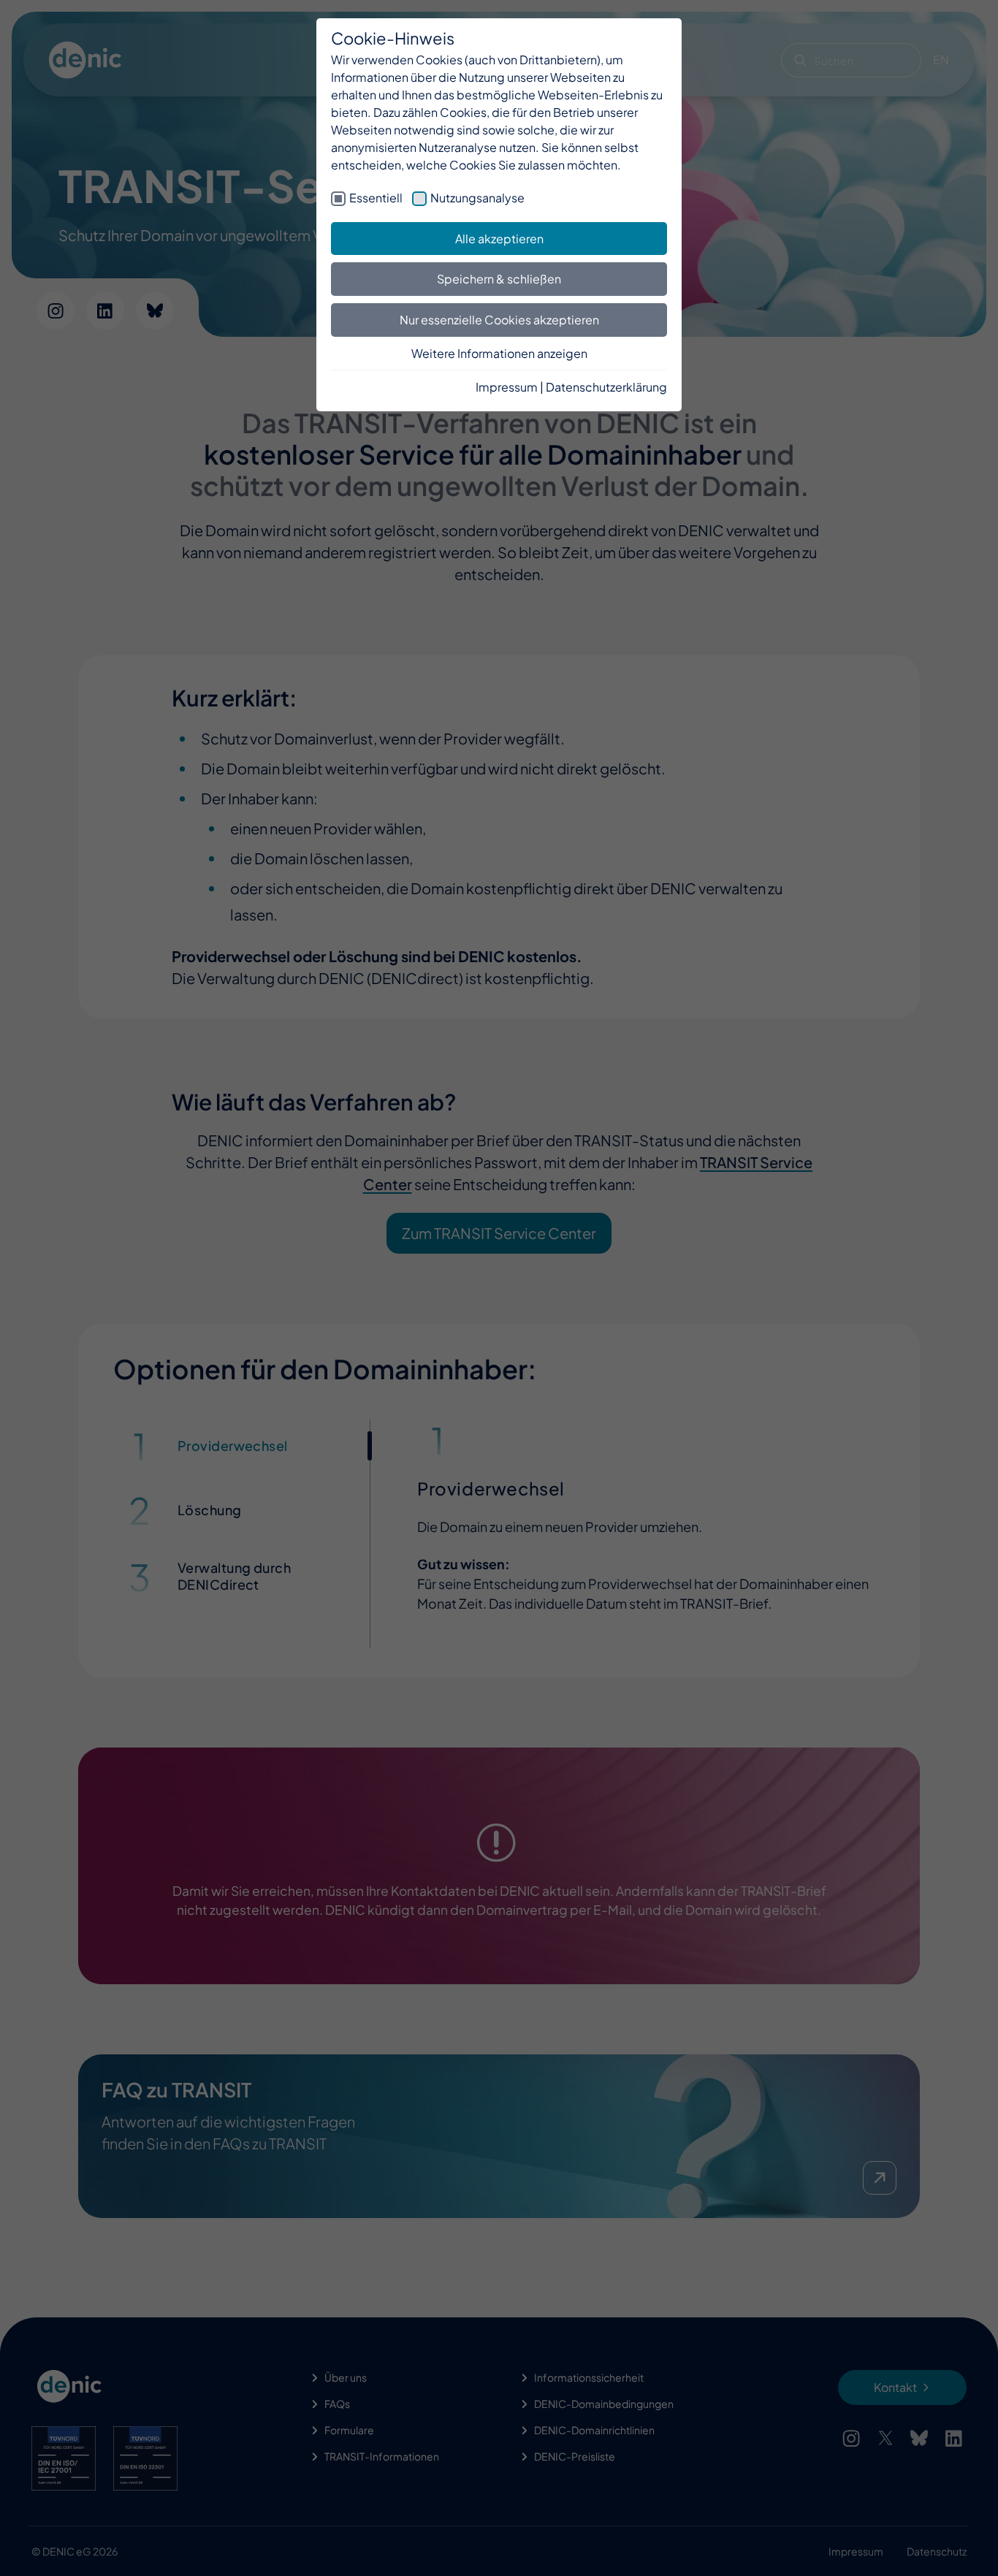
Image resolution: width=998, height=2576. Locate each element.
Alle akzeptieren (499, 239)
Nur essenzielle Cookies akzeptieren (499, 320)
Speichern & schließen (499, 279)
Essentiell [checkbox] (376, 198)
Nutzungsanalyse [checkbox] (477, 198)
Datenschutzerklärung (606, 387)
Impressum (507, 387)
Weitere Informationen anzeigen (499, 353)
